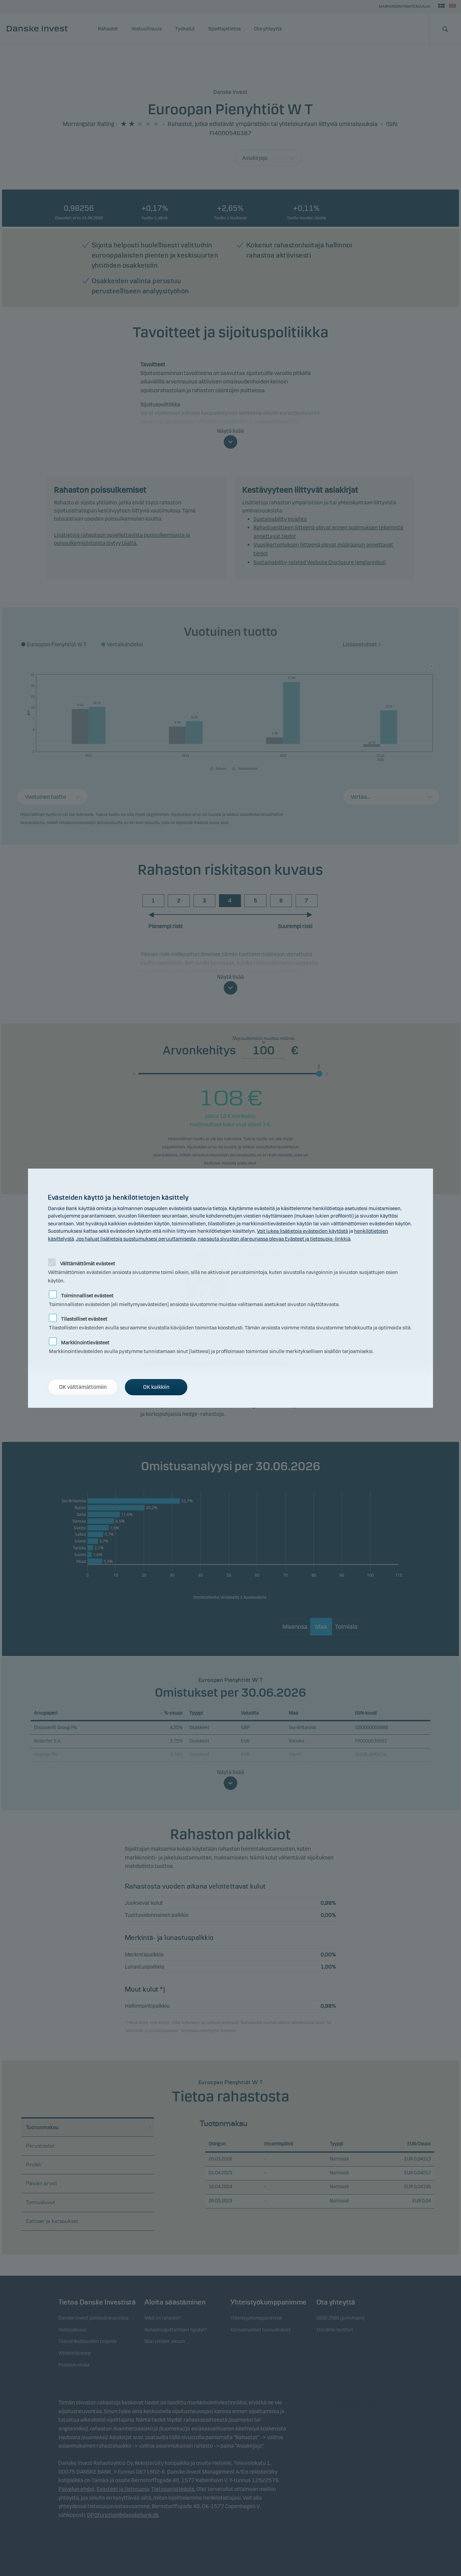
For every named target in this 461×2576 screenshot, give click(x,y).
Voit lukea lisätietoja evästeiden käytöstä (302, 1231)
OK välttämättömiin (83, 1387)
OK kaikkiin (156, 1387)
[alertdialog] (231, 1288)
